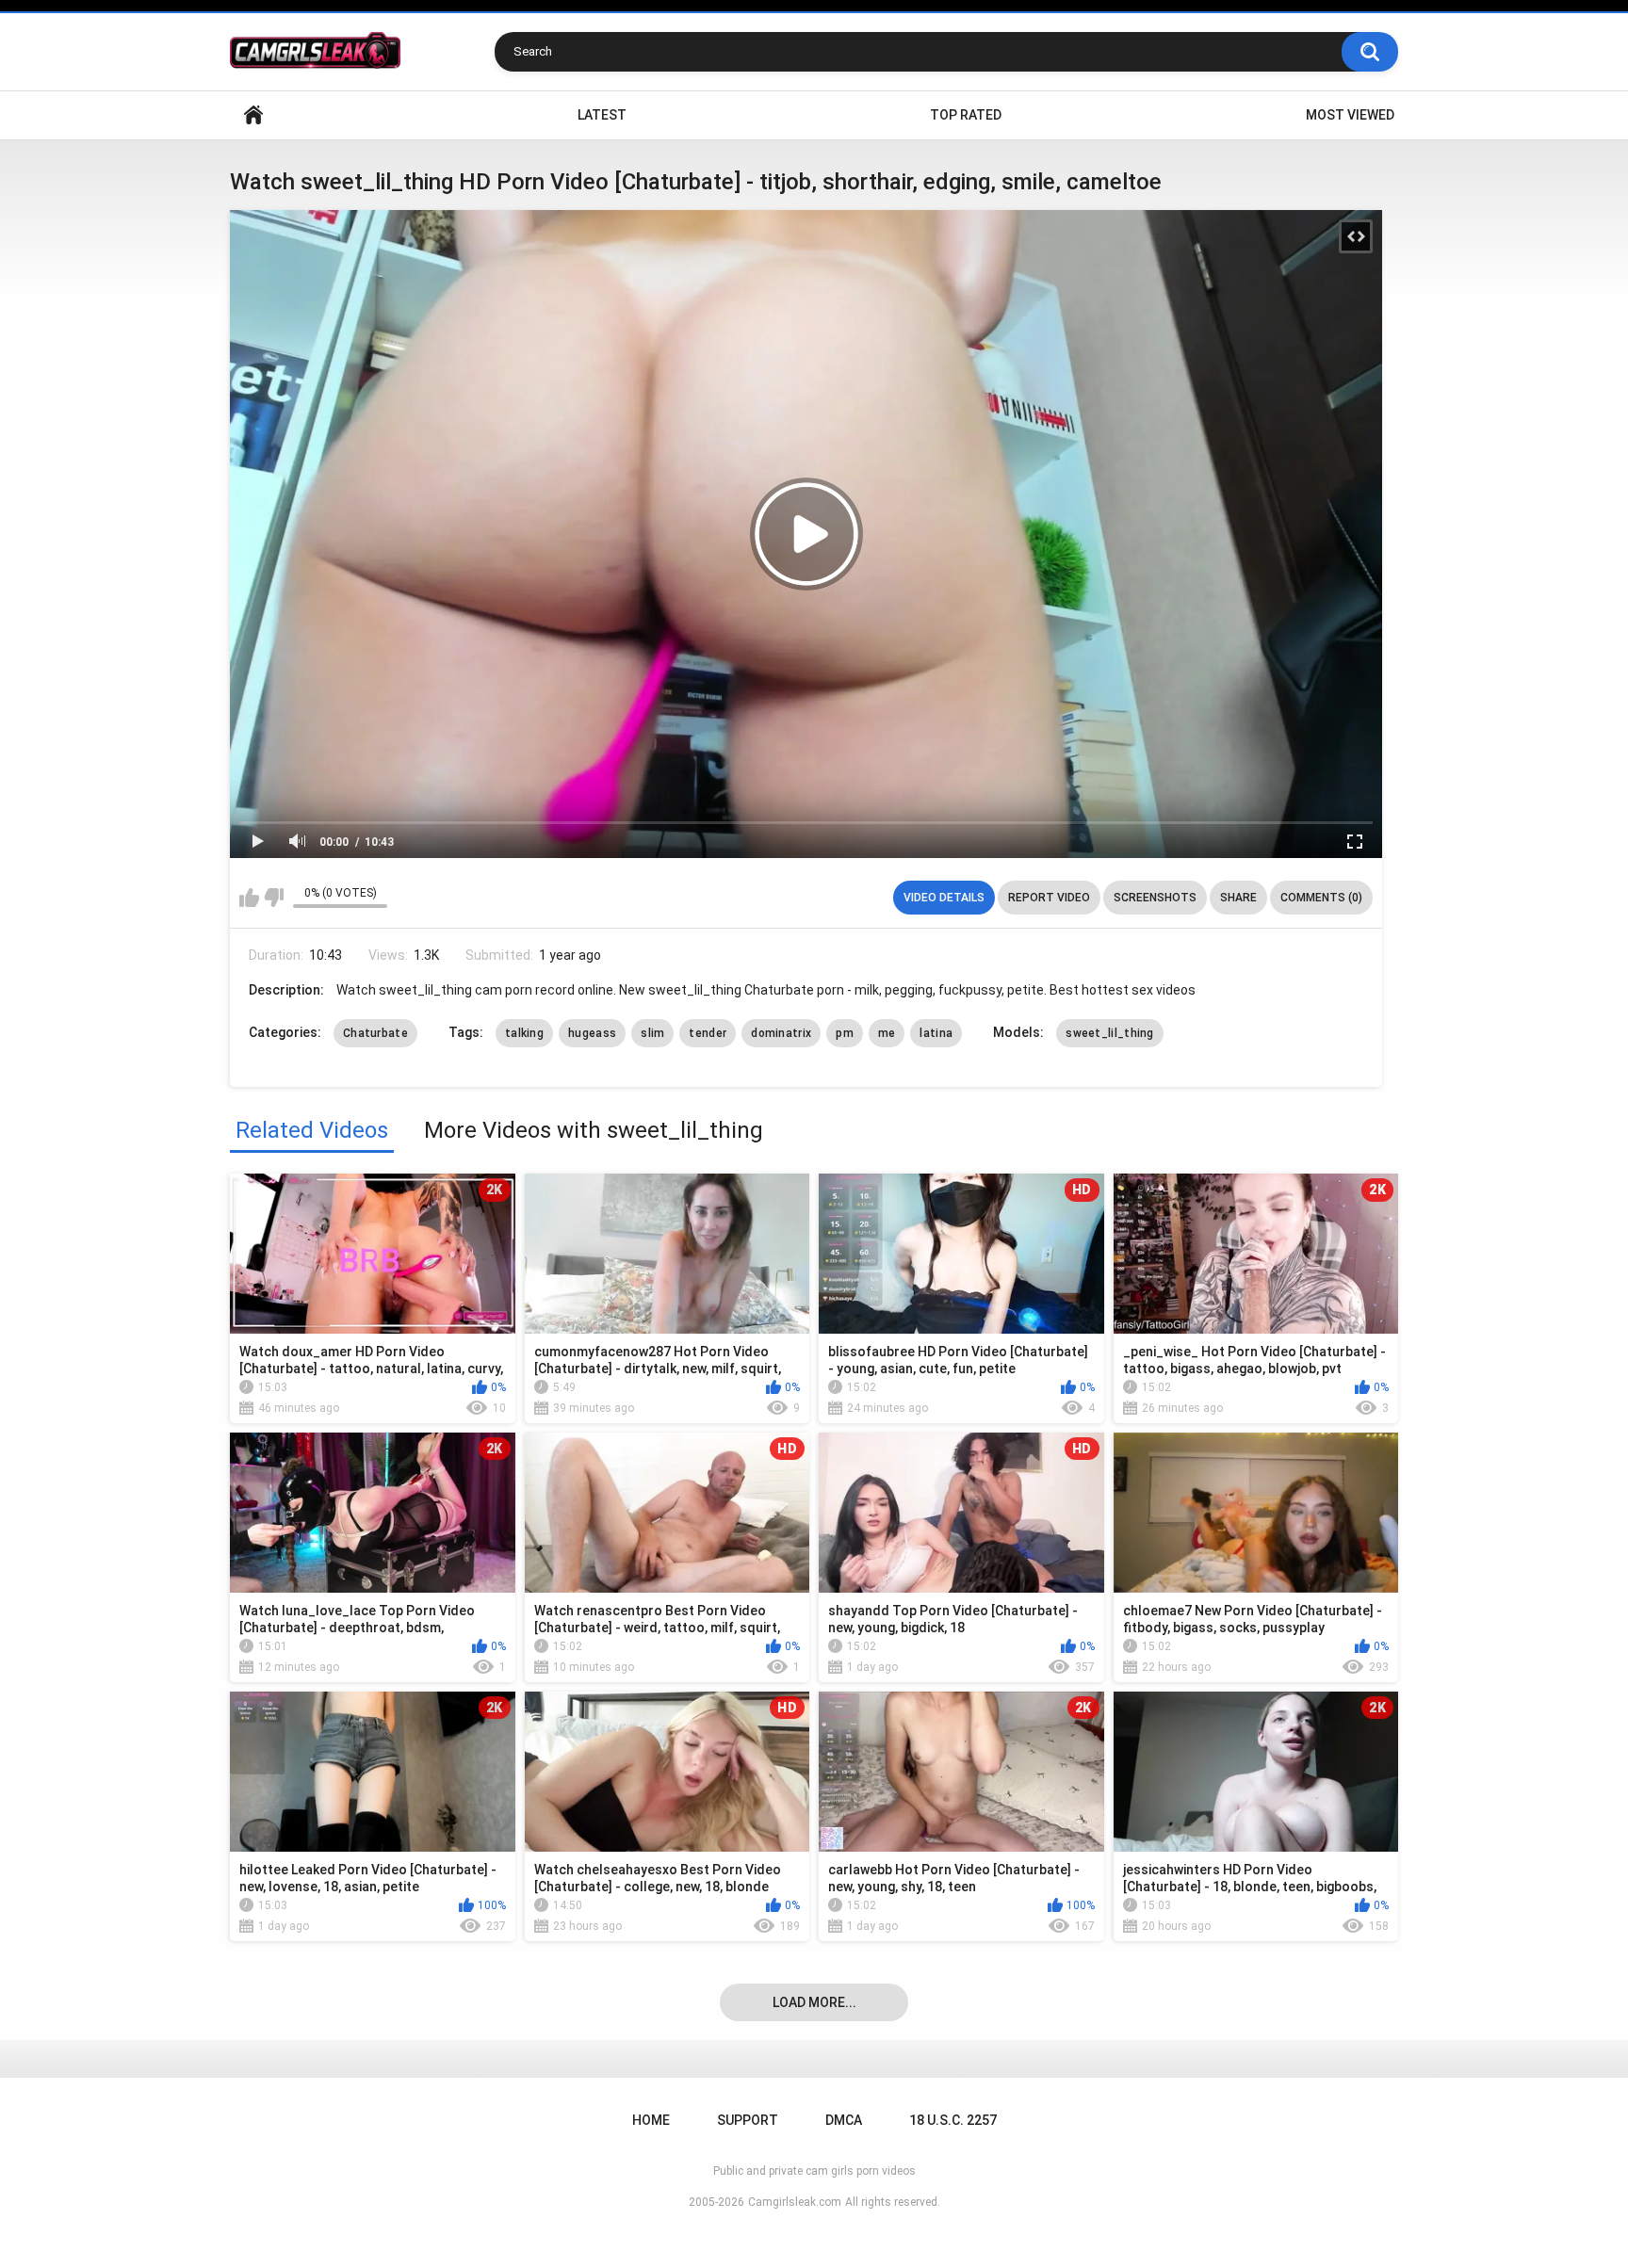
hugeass (592, 1033)
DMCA (844, 2120)
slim (652, 1033)
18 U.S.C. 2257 (953, 2120)
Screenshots (1155, 898)
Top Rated (966, 115)
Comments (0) (1321, 898)
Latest (602, 115)
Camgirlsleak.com (795, 2202)
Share (1238, 898)
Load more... (814, 2002)
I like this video (249, 898)
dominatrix (781, 1033)
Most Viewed (1350, 115)
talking (524, 1033)
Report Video (1049, 898)
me (887, 1033)
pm (845, 1033)
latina (936, 1033)
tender (708, 1033)
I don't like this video (274, 898)
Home (253, 115)
